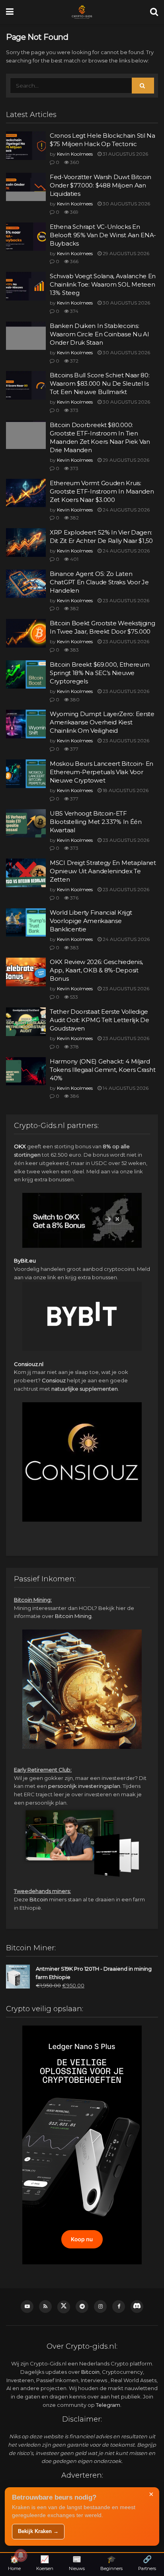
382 (74, 518)
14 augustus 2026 (125, 1088)
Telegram (108, 2405)
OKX (20, 1146)
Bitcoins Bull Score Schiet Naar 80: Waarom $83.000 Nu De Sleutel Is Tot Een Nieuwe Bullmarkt (100, 383)
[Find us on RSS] (45, 2307)
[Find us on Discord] (137, 2307)
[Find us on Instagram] (100, 2307)
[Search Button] (154, 12)
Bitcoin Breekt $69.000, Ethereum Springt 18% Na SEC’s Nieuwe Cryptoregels (100, 673)
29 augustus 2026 (125, 253)
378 (74, 1047)
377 (74, 749)
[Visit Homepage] (82, 12)
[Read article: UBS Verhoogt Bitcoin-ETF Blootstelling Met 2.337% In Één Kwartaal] (26, 824)
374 (74, 311)
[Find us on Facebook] (119, 2307)
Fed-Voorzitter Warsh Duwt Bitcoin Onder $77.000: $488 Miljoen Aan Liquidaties (101, 185)
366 (74, 261)
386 (74, 1096)
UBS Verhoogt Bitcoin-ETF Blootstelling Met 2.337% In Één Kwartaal (96, 822)
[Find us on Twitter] (64, 2307)
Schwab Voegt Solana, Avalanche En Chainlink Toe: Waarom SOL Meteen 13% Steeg (103, 284)
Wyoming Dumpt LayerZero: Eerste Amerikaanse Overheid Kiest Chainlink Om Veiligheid (102, 722)
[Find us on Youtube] (27, 2307)
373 (74, 410)
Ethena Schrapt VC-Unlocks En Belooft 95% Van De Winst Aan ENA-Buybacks (103, 235)
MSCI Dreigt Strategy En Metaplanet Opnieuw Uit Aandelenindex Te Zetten (103, 871)
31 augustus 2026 (125, 154)
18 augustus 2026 (125, 790)
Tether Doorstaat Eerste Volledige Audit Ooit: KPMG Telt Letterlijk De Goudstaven (100, 1020)
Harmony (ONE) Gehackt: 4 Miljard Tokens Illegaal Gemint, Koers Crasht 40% (102, 1070)
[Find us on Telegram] (82, 2307)
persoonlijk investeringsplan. (85, 1786)
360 (74, 162)
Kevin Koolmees (75, 154)
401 (74, 559)
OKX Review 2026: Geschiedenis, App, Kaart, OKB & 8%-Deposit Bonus (96, 970)
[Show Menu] (10, 12)
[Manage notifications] (21, 2555)
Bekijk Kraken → (38, 2531)
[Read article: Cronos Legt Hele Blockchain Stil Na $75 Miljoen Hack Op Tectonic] (26, 146)
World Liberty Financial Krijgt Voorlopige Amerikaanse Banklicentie (91, 921)
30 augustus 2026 (126, 204)
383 (74, 650)
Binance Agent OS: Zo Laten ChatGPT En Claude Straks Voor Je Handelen (99, 582)
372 (74, 361)
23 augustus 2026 (125, 600)
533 (73, 997)
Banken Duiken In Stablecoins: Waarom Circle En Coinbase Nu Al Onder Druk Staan (99, 334)
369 (74, 212)
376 (74, 898)
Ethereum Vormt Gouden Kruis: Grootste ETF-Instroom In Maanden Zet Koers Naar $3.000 (102, 491)
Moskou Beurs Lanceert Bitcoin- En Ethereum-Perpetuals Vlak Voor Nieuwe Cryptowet (102, 772)
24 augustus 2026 (126, 510)
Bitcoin (39, 1899)
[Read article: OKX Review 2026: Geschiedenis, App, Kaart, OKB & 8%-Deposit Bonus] (26, 972)
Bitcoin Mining (73, 1616)
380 (74, 700)
